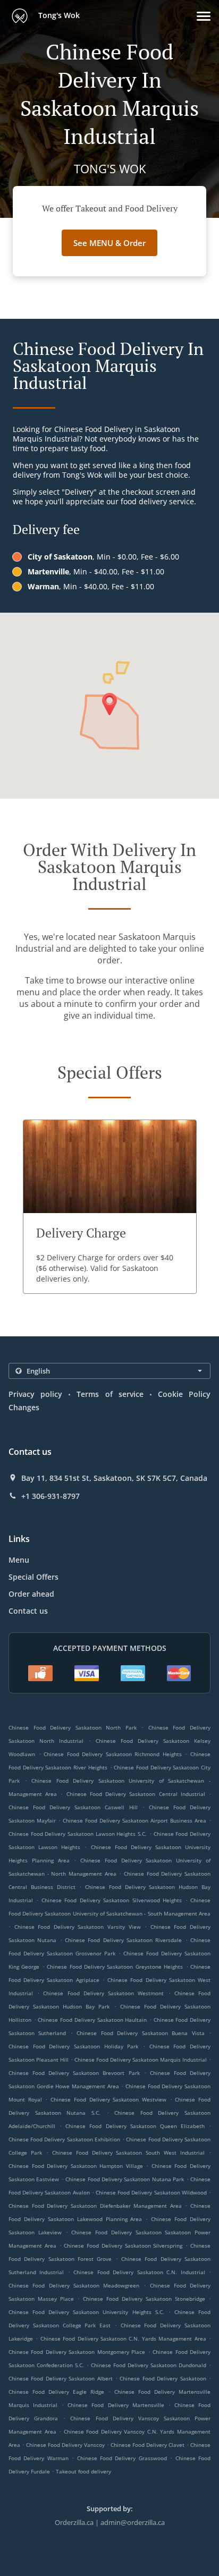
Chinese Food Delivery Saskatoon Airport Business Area (134, 1820)
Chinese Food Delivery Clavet (148, 2445)
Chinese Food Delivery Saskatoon (163, 2378)
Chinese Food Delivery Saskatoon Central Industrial (136, 1794)
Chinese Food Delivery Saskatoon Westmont (103, 1993)
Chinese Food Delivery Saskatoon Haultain (92, 2020)
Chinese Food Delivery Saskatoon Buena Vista (140, 2033)
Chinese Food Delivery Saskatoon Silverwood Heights (112, 1900)
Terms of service (110, 1394)
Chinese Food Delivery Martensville (116, 2405)
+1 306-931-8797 (50, 1496)
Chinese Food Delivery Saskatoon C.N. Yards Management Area (123, 2338)
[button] (204, 16)
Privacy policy (35, 1394)
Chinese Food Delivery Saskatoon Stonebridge (144, 2299)
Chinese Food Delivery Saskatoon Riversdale (123, 1940)
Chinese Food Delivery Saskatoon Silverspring (123, 2245)
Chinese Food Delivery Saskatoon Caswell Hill (73, 1807)
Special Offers (33, 1577)
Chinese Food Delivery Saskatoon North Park (73, 1727)
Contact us (28, 1611)
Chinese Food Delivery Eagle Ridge (56, 2392)
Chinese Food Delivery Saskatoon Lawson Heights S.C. (78, 1834)
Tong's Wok (58, 15)
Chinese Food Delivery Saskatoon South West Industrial (128, 2153)
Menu (19, 1560)
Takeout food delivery (83, 2471)
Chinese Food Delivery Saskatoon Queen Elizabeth (135, 2126)
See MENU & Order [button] (109, 243)
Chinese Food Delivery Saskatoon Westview (108, 2099)
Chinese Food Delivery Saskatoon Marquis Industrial (141, 2060)
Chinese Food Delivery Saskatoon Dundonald (149, 2365)
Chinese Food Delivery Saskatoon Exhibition (64, 2139)
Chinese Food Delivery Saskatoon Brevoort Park (74, 2073)
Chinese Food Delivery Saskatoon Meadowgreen (74, 2285)
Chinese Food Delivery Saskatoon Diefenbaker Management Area (95, 2206)
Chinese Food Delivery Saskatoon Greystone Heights (115, 1967)
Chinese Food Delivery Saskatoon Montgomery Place (77, 2352)
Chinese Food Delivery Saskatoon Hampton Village (76, 2166)
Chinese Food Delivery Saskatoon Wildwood (151, 2192)
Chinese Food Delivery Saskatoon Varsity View (78, 1927)
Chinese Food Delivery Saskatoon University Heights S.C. (86, 2312)
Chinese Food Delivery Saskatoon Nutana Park (125, 2179)
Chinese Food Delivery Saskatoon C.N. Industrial (139, 2272)
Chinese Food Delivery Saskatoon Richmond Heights (113, 1754)
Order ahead (31, 1594)
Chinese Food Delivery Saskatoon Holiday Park (73, 2046)
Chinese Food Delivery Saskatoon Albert (61, 2378)
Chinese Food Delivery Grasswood (122, 2458)
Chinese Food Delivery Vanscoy (65, 2445)
